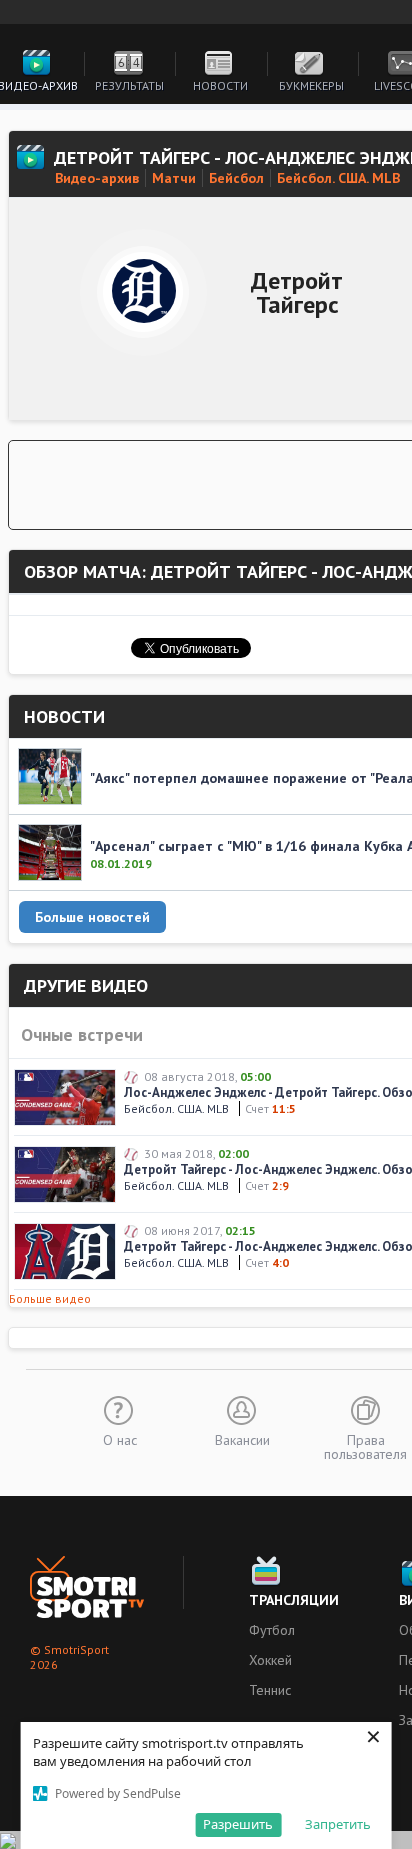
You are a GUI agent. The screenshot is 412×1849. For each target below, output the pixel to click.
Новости (220, 85)
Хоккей (270, 1660)
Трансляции (294, 1600)
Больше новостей (92, 917)
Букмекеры (311, 85)
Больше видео (50, 1298)
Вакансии (242, 1439)
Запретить (338, 1824)
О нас (120, 1439)
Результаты (129, 85)
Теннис (270, 1690)
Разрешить (238, 1824)
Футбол (272, 1630)
